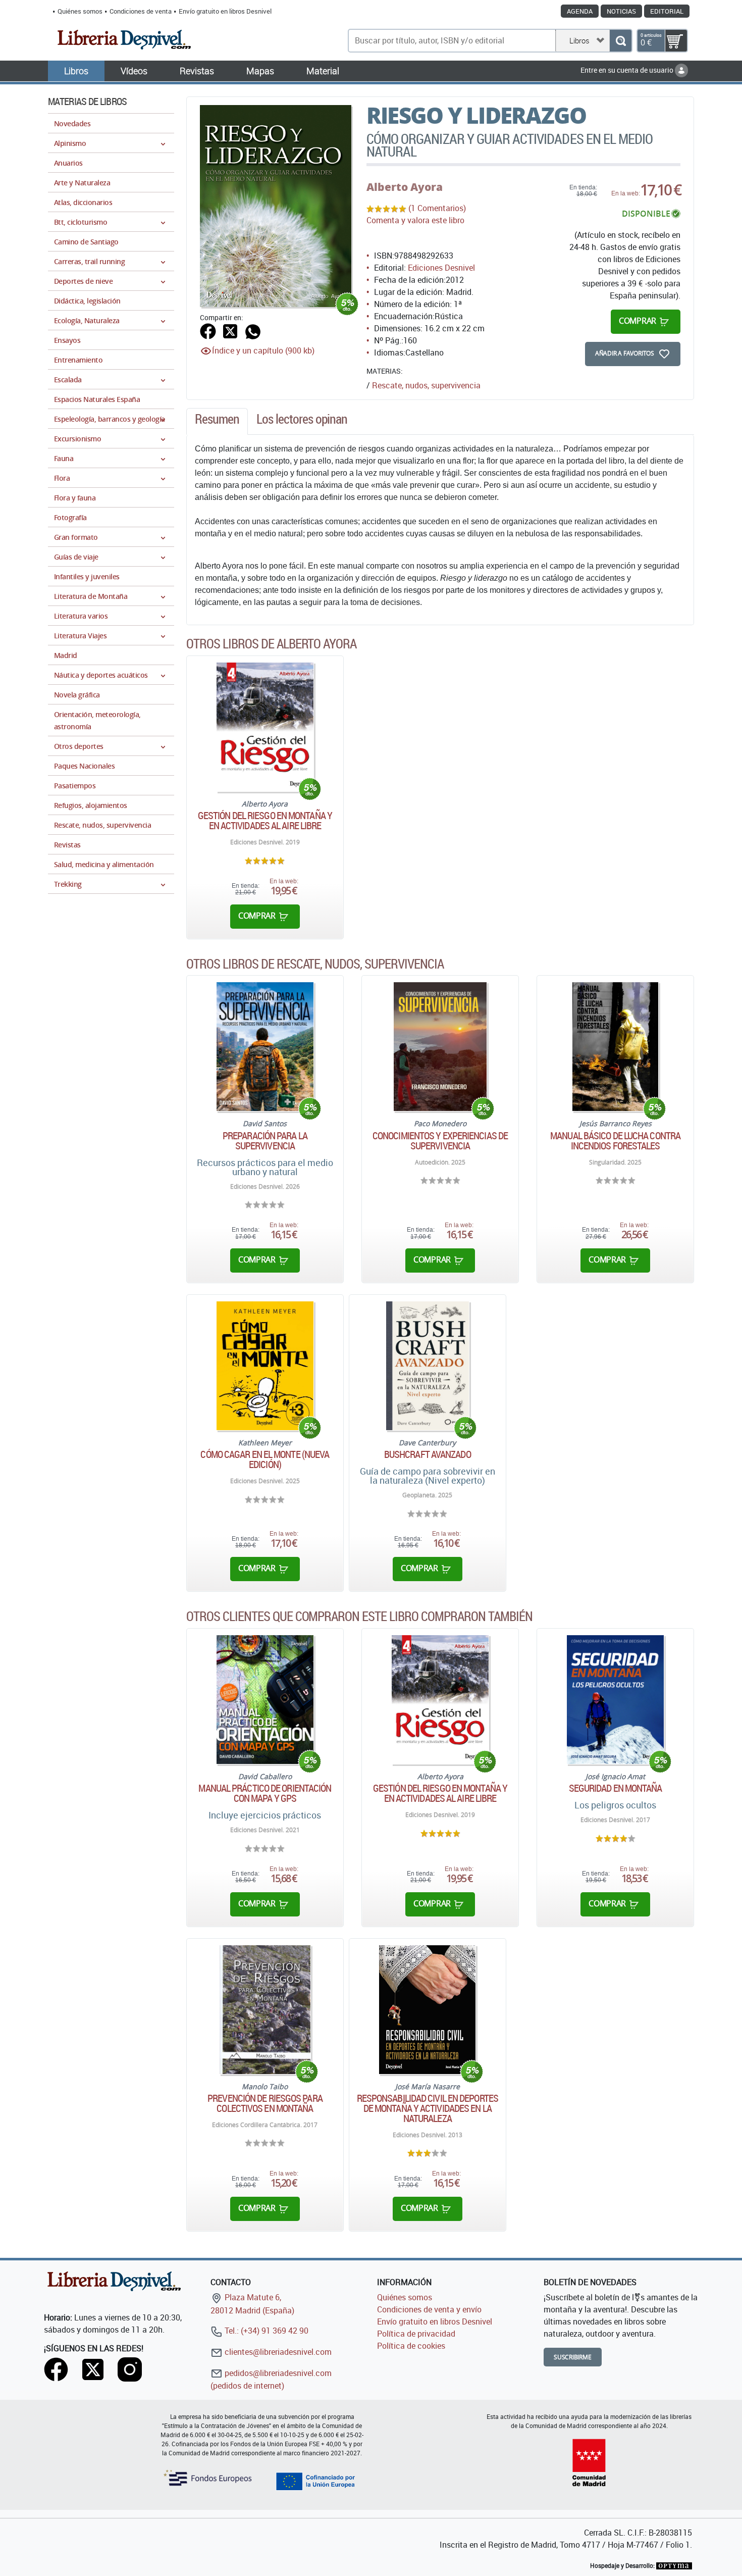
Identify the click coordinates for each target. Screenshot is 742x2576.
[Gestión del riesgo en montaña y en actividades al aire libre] (265, 727)
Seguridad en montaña (616, 1788)
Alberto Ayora (405, 187)
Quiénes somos (80, 11)
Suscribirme (573, 2357)
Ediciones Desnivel (441, 268)
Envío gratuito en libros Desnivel (225, 11)
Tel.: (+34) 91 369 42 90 (266, 2331)
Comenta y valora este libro (415, 220)
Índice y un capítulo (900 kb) (263, 350)
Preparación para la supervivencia (265, 1141)
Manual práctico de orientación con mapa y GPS (265, 1793)
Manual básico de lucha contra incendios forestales (615, 1141)
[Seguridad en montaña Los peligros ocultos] (615, 1700)
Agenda (580, 11)
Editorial (667, 11)
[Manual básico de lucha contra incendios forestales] (616, 1047)
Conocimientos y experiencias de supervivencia (440, 1141)
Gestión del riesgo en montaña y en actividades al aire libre (265, 821)
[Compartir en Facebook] (208, 330)
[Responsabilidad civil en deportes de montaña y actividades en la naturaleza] (427, 2010)
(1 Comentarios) (437, 208)
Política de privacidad (416, 2334)
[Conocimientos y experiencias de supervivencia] (440, 1047)
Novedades (72, 123)
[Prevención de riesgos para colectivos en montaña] (265, 2010)
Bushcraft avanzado (428, 1454)
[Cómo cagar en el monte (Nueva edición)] (265, 1366)
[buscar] (621, 41)
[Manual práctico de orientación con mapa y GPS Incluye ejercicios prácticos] (265, 1700)
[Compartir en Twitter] (230, 330)
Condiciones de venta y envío (429, 2309)
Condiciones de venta (141, 11)
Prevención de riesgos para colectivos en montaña (265, 2103)
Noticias (621, 11)
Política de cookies (411, 2346)
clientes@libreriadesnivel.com (277, 2352)
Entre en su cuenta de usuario (628, 70)
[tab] (217, 422)
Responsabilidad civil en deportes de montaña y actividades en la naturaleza (428, 2108)
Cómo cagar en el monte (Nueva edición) (265, 1459)
